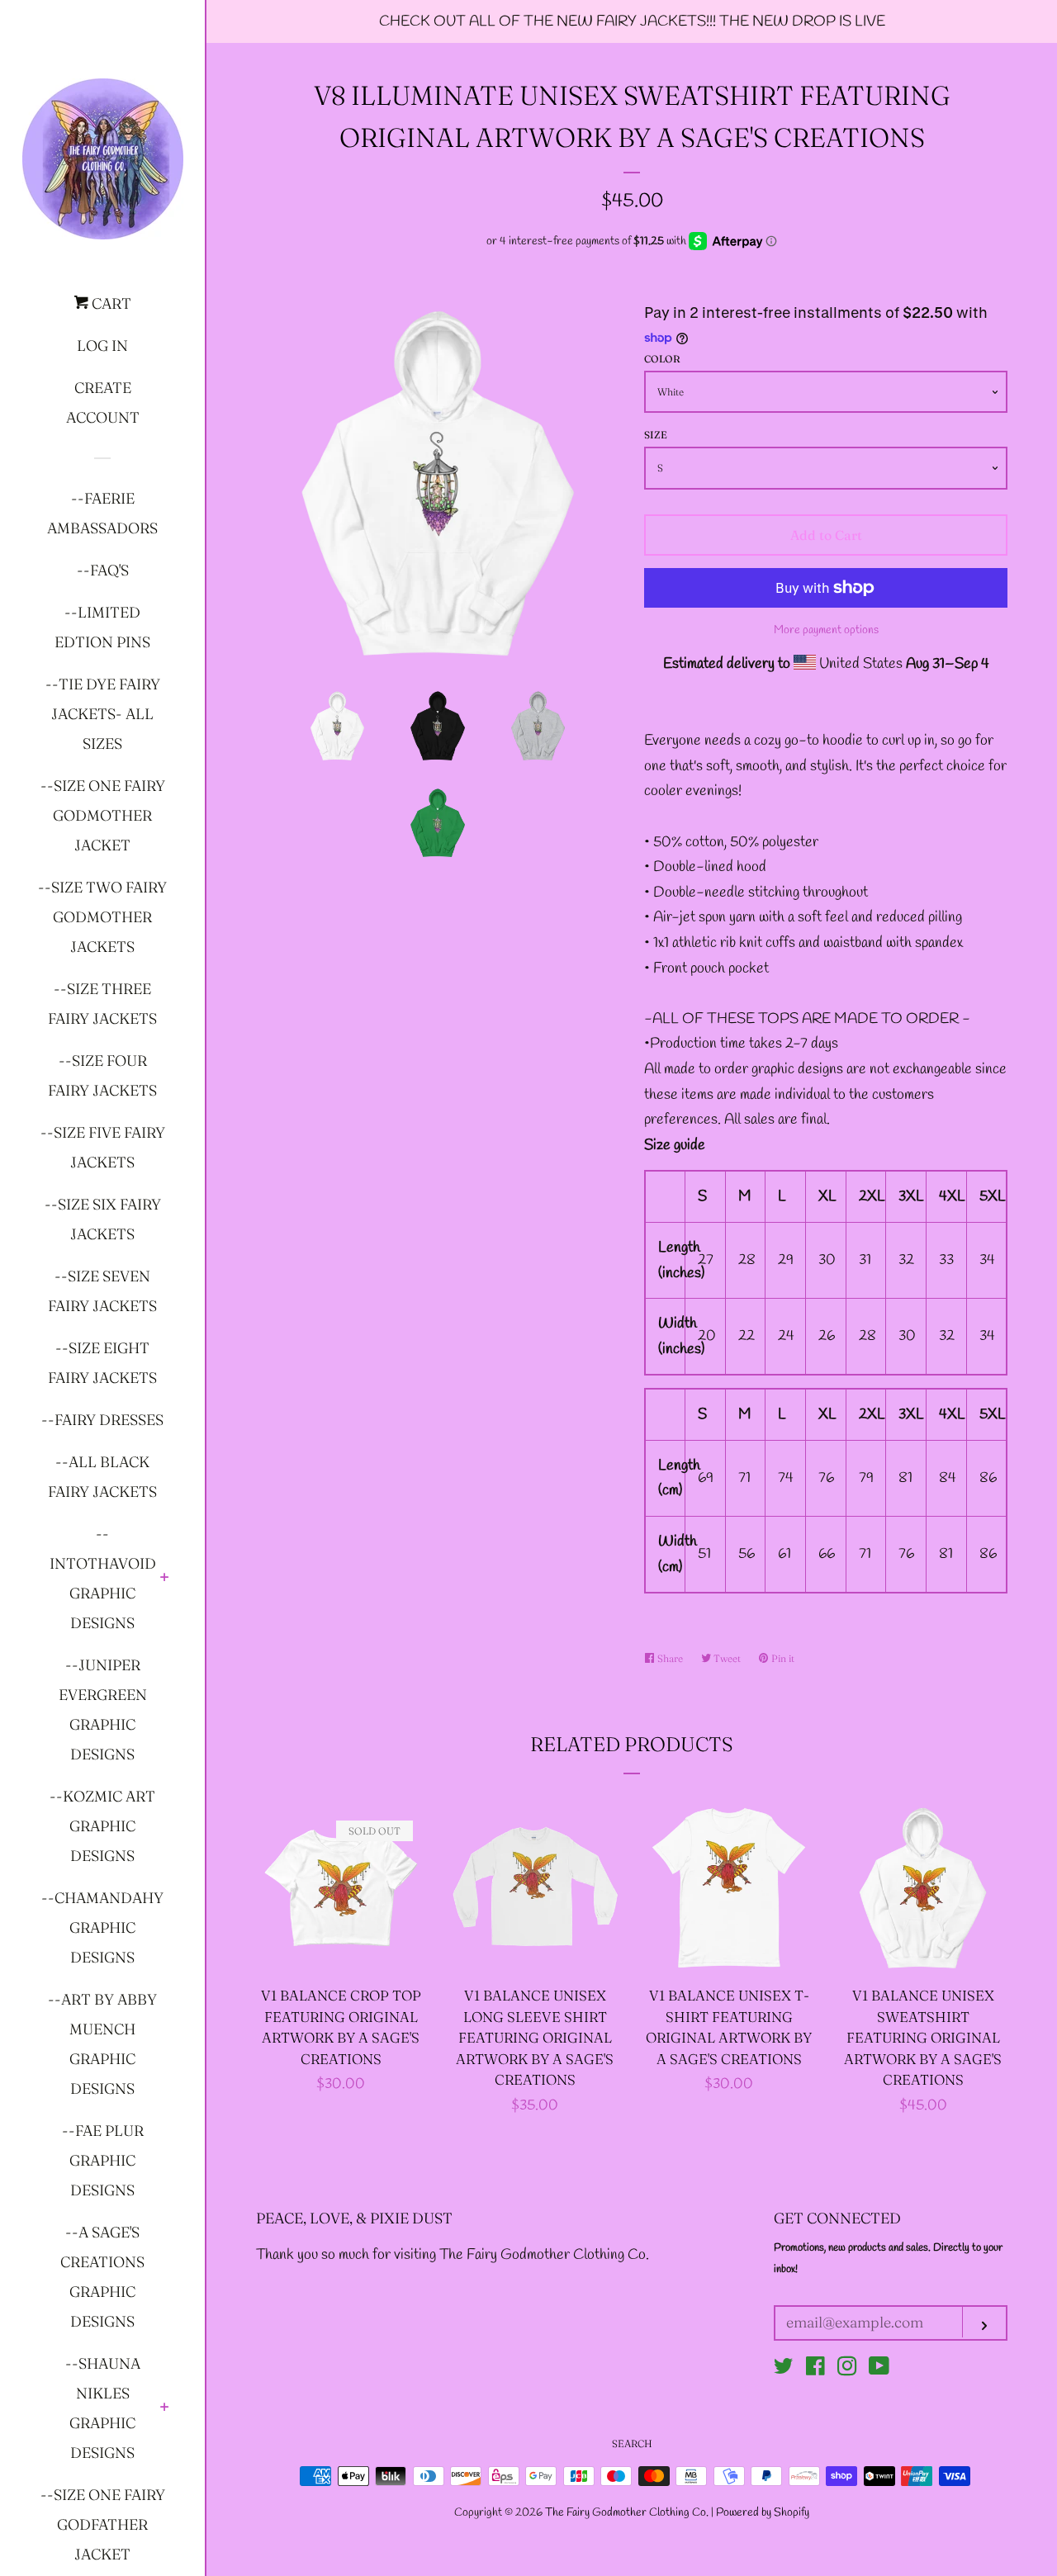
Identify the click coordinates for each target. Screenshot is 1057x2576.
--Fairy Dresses (102, 1420)
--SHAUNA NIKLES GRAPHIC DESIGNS (103, 2408)
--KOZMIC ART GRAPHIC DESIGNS (102, 1826)
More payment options (826, 630)
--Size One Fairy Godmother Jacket (103, 815)
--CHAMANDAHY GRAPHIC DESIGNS (102, 1927)
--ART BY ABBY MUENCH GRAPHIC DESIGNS (102, 2044)
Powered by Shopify (763, 2513)
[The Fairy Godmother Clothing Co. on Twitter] (784, 2370)
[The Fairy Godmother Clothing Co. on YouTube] (879, 2370)
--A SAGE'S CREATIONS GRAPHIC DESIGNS (102, 2277)
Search (632, 2443)
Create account (103, 402)
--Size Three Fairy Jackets (102, 1004)
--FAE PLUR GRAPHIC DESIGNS (103, 2160)
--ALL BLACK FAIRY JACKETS (102, 1477)
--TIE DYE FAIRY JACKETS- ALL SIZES (103, 714)
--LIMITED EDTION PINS (102, 627)
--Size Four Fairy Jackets (102, 1075)
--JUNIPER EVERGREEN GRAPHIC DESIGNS (103, 1709)
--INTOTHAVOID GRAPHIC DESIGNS (103, 1578)
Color (662, 359)
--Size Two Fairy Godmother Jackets (102, 917)
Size (656, 435)
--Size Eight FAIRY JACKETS (102, 1363)
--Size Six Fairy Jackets (103, 1219)
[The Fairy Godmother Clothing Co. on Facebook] (815, 2370)
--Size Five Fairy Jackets (103, 1147)
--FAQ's (103, 570)
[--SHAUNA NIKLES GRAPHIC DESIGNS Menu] (165, 2408)
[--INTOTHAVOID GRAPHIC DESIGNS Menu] (165, 1579)
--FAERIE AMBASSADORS (102, 513)
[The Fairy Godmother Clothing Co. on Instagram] (847, 2370)
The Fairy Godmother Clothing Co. (628, 2513)
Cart (110, 303)
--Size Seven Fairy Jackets (102, 1291)
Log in (102, 346)
